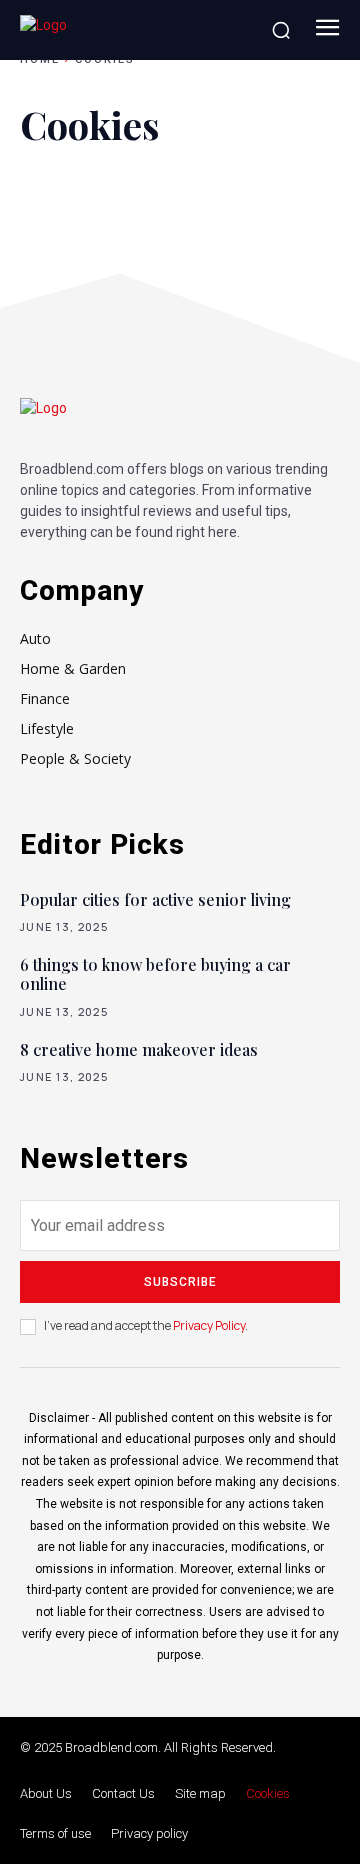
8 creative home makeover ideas (139, 1049)
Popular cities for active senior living (155, 899)
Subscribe (180, 1282)
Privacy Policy (209, 1325)
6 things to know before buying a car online (155, 974)
